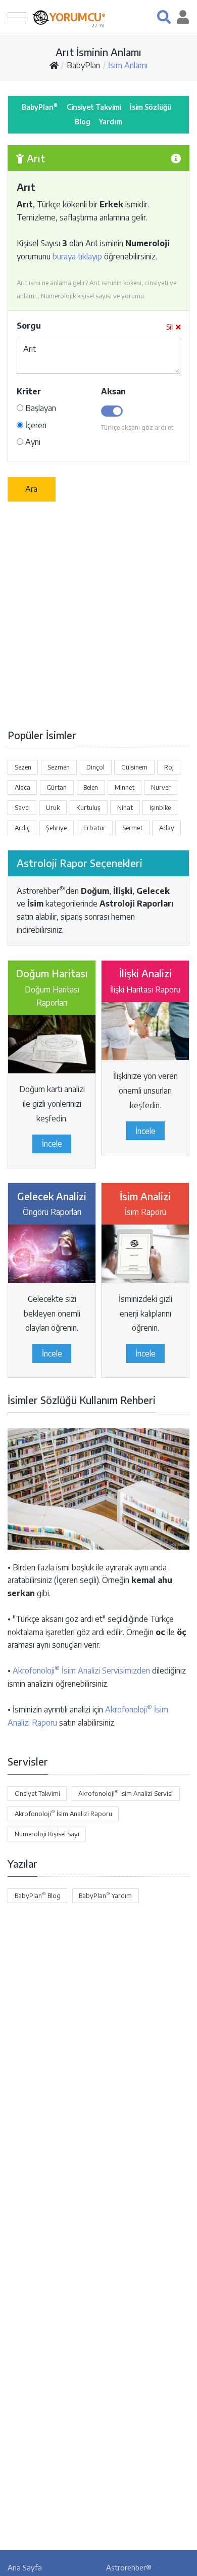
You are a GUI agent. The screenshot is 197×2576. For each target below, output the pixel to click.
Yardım (111, 122)
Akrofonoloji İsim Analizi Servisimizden (81, 1670)
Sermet (132, 828)
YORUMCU (78, 17)
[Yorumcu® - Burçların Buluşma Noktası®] (41, 17)
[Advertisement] (98, 614)
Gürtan (57, 787)
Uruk (53, 807)
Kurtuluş (88, 807)
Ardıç (22, 828)
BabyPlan (83, 65)
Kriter (29, 391)
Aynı (32, 442)
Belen (91, 787)
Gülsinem (134, 767)
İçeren (35, 425)
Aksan (113, 391)
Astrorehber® (129, 2567)
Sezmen (59, 767)
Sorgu (29, 326)
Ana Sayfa (25, 2567)
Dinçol (95, 767)
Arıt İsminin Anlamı (98, 52)
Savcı (22, 807)
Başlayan (40, 408)
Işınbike (160, 807)
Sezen (23, 767)
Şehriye (56, 828)
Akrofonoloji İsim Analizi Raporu (63, 1813)
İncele (52, 1144)
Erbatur (94, 828)
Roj (169, 767)
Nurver (161, 787)
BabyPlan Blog (38, 1895)
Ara (31, 489)
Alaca (22, 787)
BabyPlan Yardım (105, 1895)
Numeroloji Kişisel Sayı (47, 1834)
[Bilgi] (176, 158)
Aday (167, 828)
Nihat (125, 807)
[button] (164, 17)
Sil (169, 327)
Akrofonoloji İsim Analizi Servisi (126, 1793)
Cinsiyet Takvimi (94, 107)
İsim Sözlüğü (151, 107)
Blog (83, 122)
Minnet (125, 787)
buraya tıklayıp (77, 256)
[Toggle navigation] (17, 17)
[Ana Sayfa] (54, 65)
